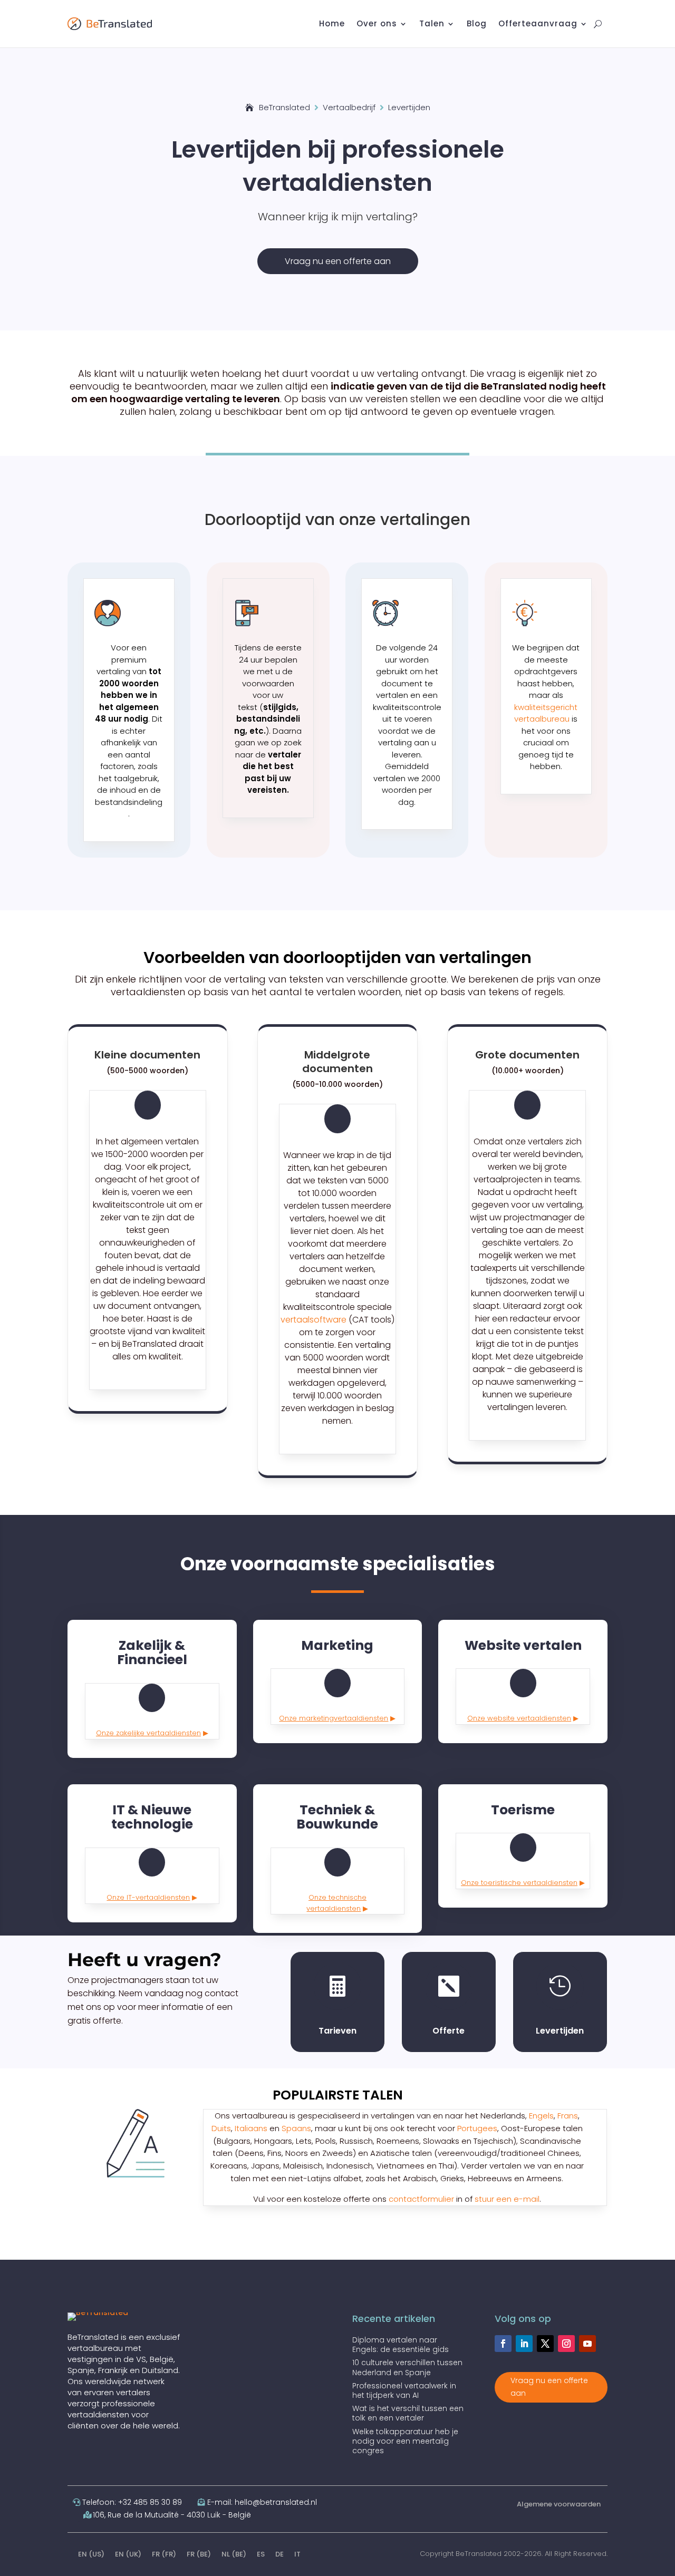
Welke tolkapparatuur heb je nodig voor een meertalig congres (405, 2441)
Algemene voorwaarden (559, 2504)
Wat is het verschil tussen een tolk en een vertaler (408, 2413)
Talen (432, 25)
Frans (568, 2116)
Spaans (296, 2128)
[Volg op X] (545, 2344)
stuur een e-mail (507, 2199)
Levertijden (560, 2031)
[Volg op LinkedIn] (524, 2344)
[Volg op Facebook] (503, 2344)
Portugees (477, 2128)
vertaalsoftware (314, 1320)
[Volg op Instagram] (566, 2344)
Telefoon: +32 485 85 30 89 (132, 2502)
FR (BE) (199, 2554)
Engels (541, 2116)
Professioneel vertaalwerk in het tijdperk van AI (404, 2390)
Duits (221, 2128)
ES (261, 2554)
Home (332, 25)
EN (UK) (128, 2554)
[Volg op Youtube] (587, 2344)
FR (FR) (164, 2554)
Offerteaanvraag (538, 25)
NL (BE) (234, 2554)
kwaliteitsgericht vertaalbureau (546, 713)
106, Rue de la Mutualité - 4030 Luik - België (172, 2515)
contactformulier (421, 2199)
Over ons (377, 25)
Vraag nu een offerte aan (338, 261)
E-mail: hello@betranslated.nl (262, 2502)
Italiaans (251, 2128)
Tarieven (337, 2031)
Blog (477, 25)
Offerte (449, 2031)
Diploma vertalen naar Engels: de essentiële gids (401, 2345)
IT (297, 2554)
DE (279, 2554)
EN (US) (91, 2554)
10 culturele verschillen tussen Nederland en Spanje (407, 2367)
